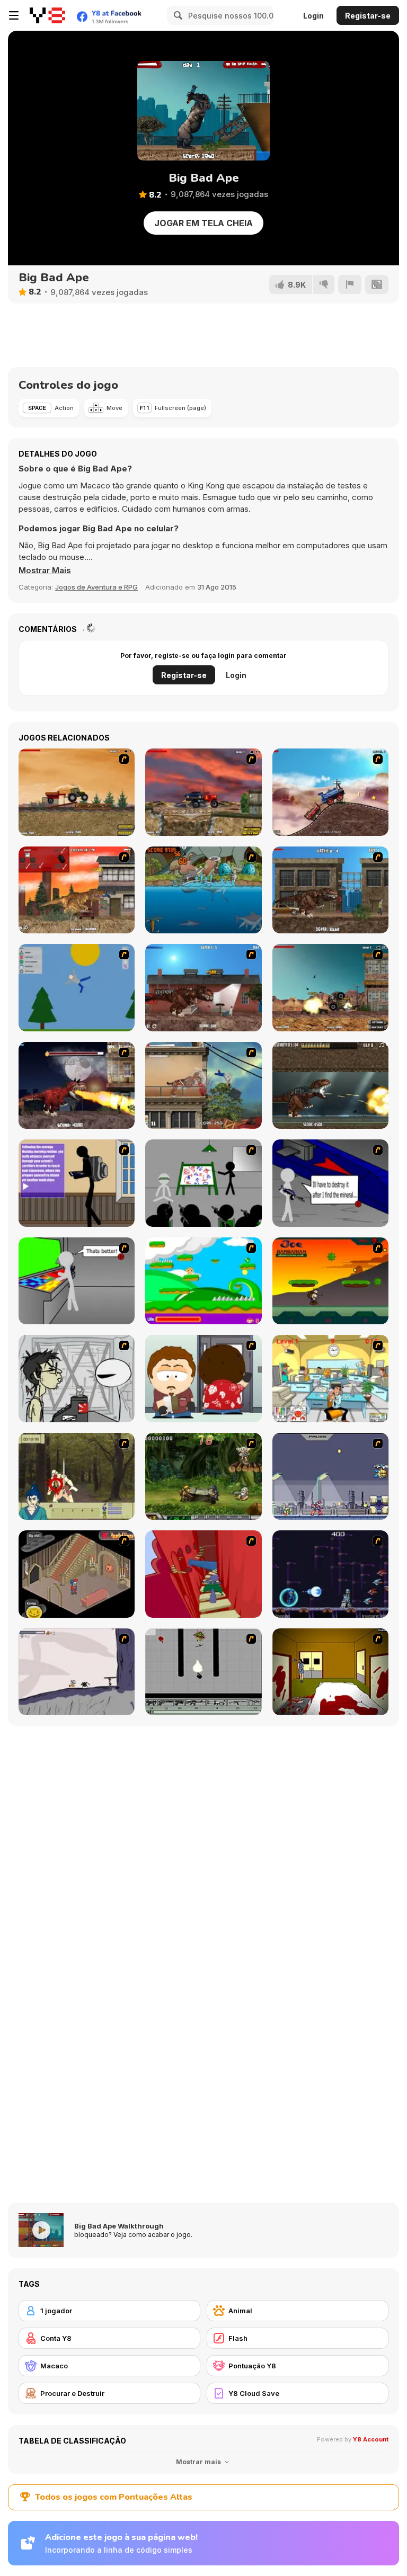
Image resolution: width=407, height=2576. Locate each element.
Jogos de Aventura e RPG (96, 587)
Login (313, 16)
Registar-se (368, 16)
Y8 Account (371, 2439)
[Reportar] (350, 284)
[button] (45, 571)
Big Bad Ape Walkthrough (119, 2226)
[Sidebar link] (14, 15)
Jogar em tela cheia (203, 223)
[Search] (176, 15)
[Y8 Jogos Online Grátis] (47, 15)
